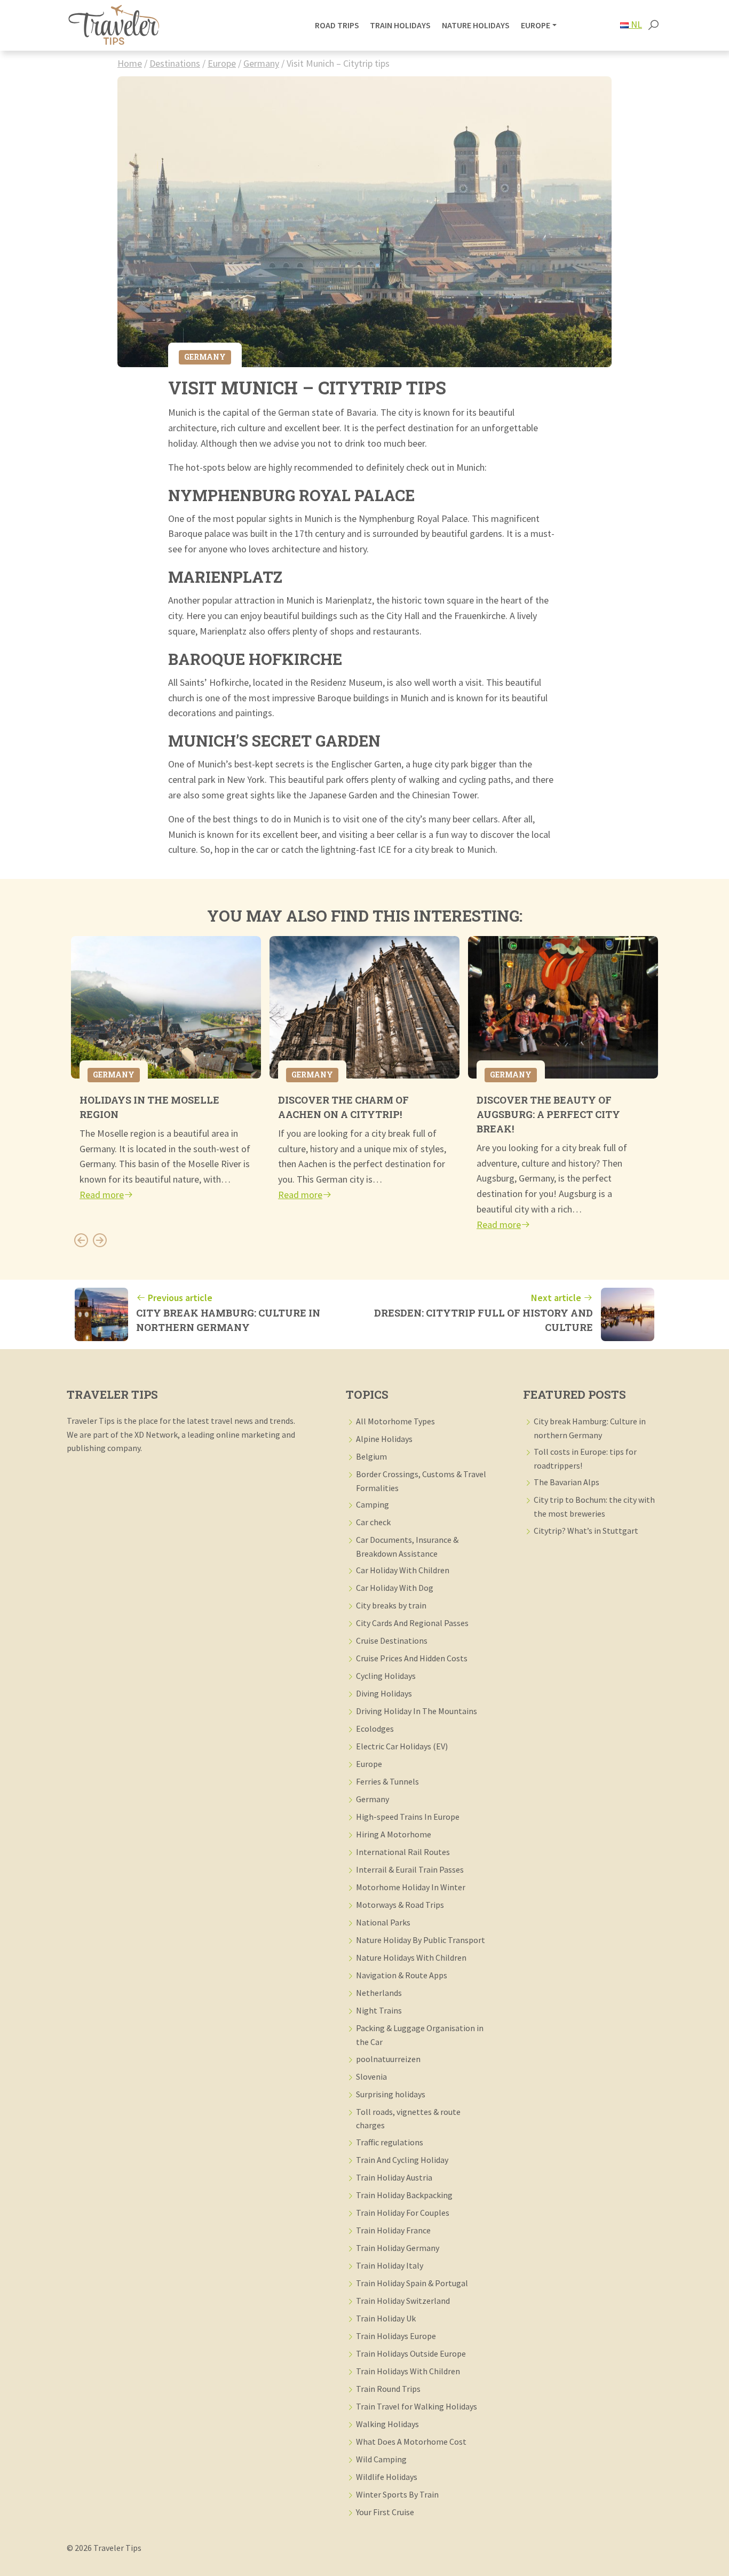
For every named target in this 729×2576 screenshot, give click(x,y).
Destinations (175, 63)
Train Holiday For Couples (403, 2213)
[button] (653, 26)
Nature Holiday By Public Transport (421, 1940)
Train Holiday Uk (386, 2318)
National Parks (383, 1922)
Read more (102, 1195)
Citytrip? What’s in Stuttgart (586, 1531)
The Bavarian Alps (566, 1482)
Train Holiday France (393, 2230)
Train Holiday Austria (394, 2177)
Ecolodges (375, 1729)
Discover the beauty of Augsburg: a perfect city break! (548, 1114)
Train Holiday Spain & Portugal (412, 2283)
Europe (222, 63)
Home (130, 63)
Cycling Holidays (386, 1676)
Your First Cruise (385, 2512)
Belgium (371, 1456)
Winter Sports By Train (397, 2494)
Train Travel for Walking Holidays (417, 2406)
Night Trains (379, 2010)
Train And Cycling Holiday (402, 2160)
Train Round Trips (388, 2389)
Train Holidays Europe (396, 2336)
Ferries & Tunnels (387, 1781)
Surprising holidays (391, 2094)
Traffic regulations (390, 2142)
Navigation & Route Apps (402, 1975)
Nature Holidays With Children (411, 1957)
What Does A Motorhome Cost (411, 2442)
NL (635, 24)
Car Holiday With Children (403, 1570)
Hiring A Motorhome (394, 1834)
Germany (261, 63)
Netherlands (379, 1993)
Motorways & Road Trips (400, 1905)
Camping (373, 1504)
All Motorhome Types (395, 1421)
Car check (373, 1522)
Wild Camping (381, 2459)
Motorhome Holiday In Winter (411, 1887)
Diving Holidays (384, 1693)
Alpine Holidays (384, 1439)
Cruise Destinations (392, 1640)
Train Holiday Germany (398, 2248)
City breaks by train (391, 1605)
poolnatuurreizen (388, 2059)
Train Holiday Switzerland (403, 2301)
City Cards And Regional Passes (412, 1623)
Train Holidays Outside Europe (411, 2353)
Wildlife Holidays (387, 2477)
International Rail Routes (403, 1852)
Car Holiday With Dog (395, 1588)
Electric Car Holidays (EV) (402, 1746)
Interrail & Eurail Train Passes (410, 1869)
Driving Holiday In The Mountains (417, 1711)
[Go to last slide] (81, 1240)
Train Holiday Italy (390, 2265)
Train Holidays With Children (408, 2371)
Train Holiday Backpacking (404, 2195)
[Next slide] (100, 1240)
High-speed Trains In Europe (408, 1817)
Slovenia (371, 2076)
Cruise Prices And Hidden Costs (412, 1658)
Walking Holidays (387, 2424)
